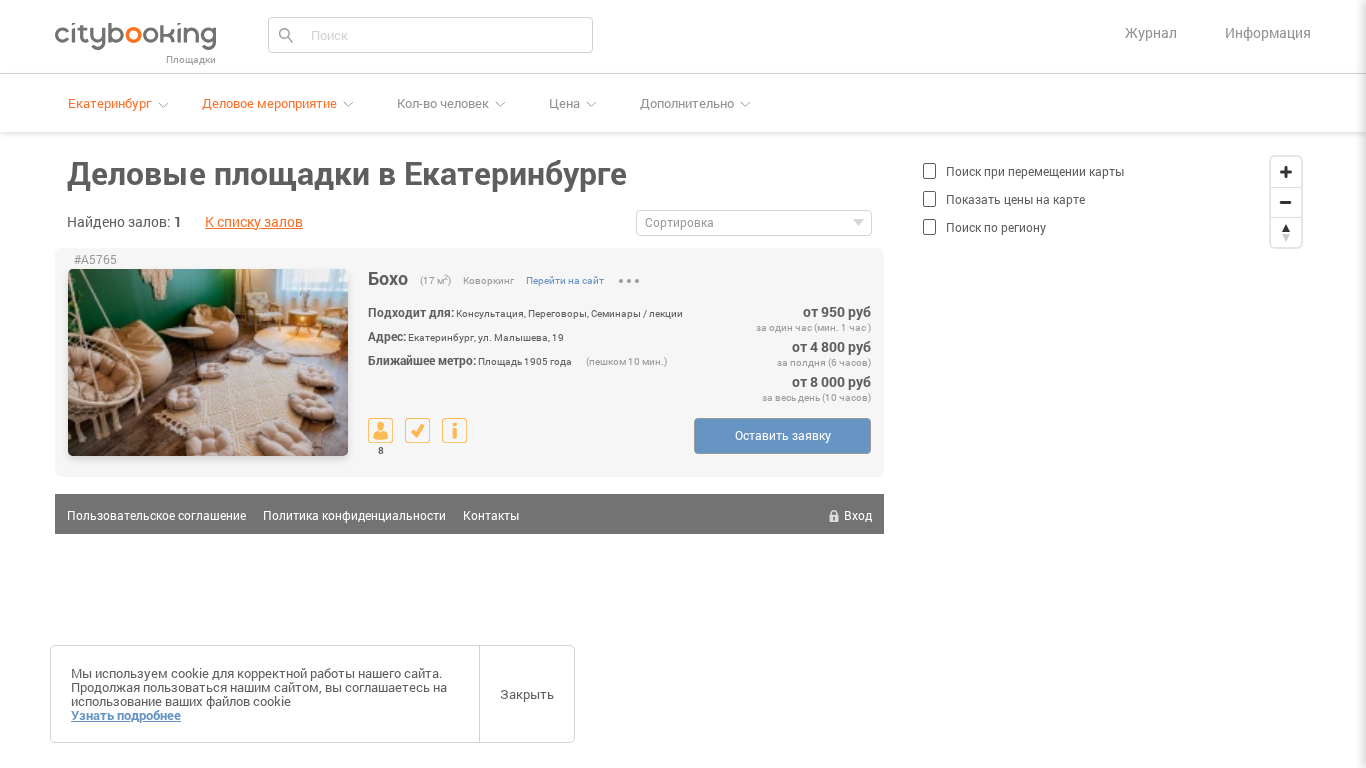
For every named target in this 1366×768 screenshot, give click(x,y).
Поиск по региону (996, 227)
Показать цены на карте (1015, 199)
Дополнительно (687, 103)
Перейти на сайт (565, 281)
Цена (564, 103)
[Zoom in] (1286, 172)
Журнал (1151, 32)
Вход (858, 515)
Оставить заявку (783, 435)
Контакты (491, 515)
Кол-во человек (443, 103)
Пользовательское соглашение (156, 515)
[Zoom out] (1286, 202)
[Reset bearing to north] (1286, 232)
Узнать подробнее (126, 715)
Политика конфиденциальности (354, 515)
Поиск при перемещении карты (1035, 171)
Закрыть (527, 694)
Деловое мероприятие (269, 103)
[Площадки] (135, 34)
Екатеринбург (109, 103)
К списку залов (254, 221)
